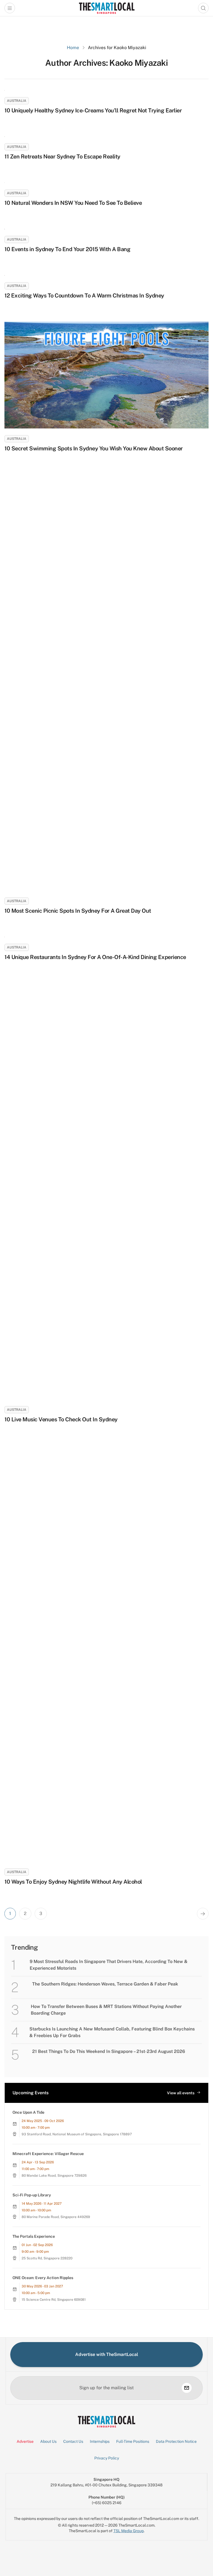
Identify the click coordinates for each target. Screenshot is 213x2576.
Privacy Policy (107, 2458)
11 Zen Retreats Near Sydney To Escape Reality (62, 157)
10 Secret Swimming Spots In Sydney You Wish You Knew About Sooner (94, 448)
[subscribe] (187, 2388)
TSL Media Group (129, 2531)
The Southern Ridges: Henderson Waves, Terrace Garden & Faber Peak (105, 1984)
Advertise (25, 2441)
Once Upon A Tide (28, 2112)
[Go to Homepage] (107, 8)
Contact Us (73, 2441)
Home (73, 48)
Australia (17, 101)
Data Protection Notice (176, 2441)
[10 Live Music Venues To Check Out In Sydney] (106, 1191)
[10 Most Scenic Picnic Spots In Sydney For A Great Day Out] (106, 683)
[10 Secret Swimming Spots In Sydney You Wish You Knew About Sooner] (106, 375)
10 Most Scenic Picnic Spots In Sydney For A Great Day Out (78, 911)
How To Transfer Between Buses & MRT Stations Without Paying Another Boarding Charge (106, 2010)
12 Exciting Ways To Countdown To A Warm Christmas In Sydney (84, 296)
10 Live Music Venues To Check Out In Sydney (61, 1419)
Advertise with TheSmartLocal (107, 2354)
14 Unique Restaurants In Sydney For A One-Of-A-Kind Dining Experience (95, 957)
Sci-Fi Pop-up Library (32, 2195)
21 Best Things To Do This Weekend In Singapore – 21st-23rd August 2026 (109, 2051)
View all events (181, 2093)
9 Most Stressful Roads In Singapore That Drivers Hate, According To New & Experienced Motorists (109, 1965)
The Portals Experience (34, 2236)
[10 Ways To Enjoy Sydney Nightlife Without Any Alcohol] (106, 1654)
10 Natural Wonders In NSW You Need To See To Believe (73, 203)
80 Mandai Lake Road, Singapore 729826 (54, 2176)
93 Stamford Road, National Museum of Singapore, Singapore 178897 (77, 2134)
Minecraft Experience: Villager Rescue (48, 2154)
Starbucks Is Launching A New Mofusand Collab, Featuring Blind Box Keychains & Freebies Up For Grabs (112, 2032)
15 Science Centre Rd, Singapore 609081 (54, 2300)
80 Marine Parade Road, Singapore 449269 (56, 2217)
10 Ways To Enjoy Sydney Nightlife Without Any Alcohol (73, 1882)
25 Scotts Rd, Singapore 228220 (47, 2258)
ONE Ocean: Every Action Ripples (43, 2278)
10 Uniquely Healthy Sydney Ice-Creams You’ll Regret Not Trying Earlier (93, 110)
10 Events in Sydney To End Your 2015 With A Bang (67, 249)
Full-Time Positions (133, 2441)
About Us (48, 2441)
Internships (100, 2441)
